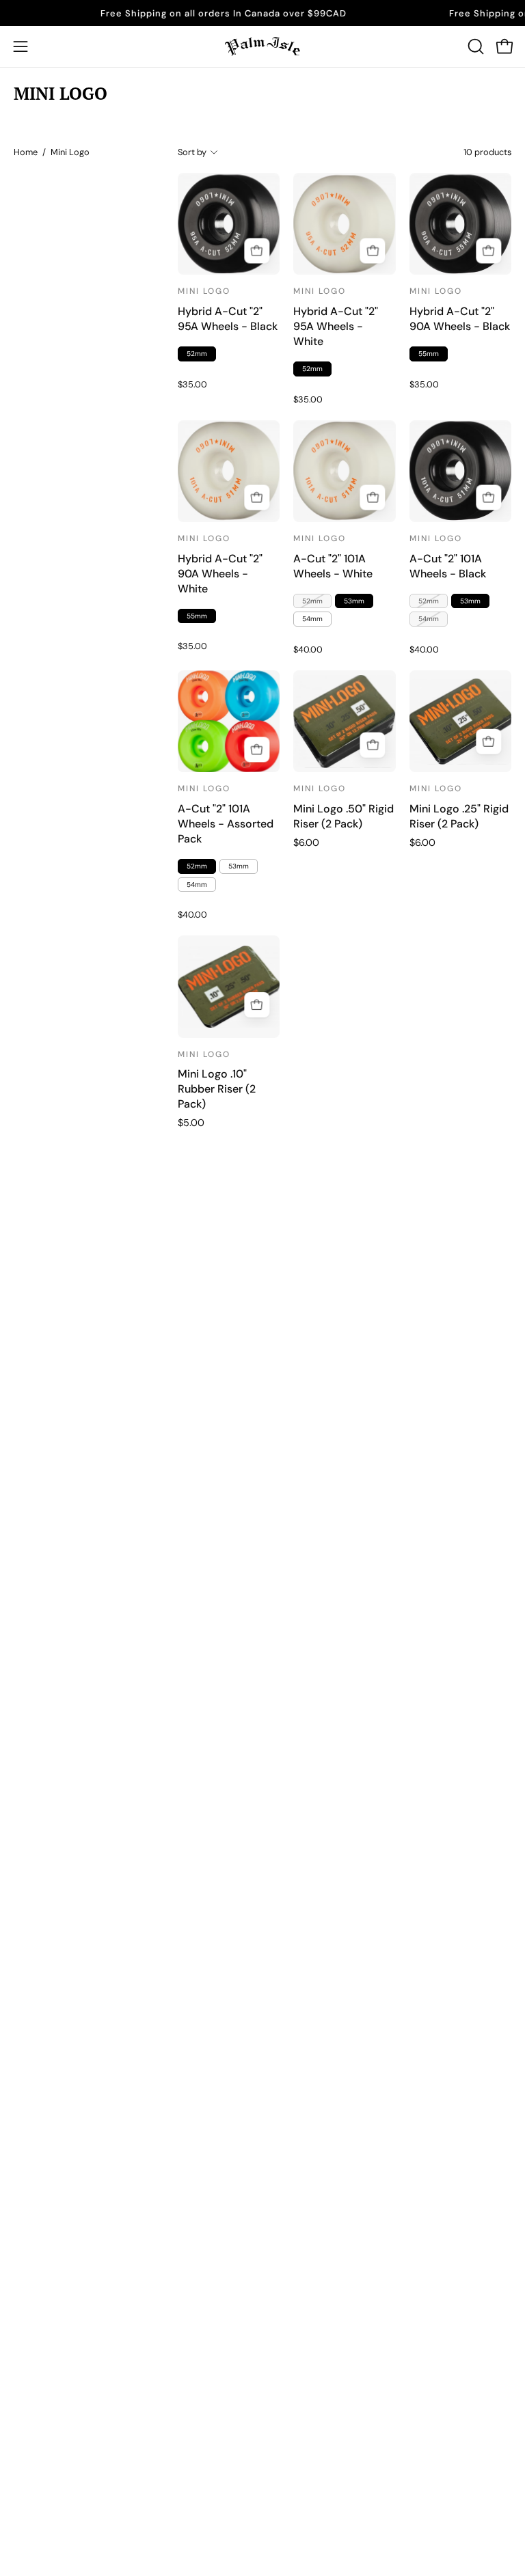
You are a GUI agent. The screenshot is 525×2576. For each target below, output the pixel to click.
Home (26, 152)
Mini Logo (204, 291)
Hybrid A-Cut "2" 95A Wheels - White (336, 326)
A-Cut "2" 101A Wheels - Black (448, 566)
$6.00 (306, 842)
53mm (354, 601)
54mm (312, 619)
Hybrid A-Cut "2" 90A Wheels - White (220, 574)
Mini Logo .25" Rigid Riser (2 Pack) (459, 816)
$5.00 (191, 1123)
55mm (429, 354)
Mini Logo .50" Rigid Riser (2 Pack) (344, 816)
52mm (197, 354)
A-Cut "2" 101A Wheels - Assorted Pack (226, 824)
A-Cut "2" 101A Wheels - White (333, 566)
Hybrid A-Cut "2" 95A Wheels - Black (228, 319)
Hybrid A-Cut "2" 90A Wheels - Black (460, 319)
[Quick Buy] (373, 498)
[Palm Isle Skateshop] (262, 46)
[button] (474, 46)
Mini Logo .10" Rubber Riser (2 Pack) (217, 1089)
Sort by (192, 152)
